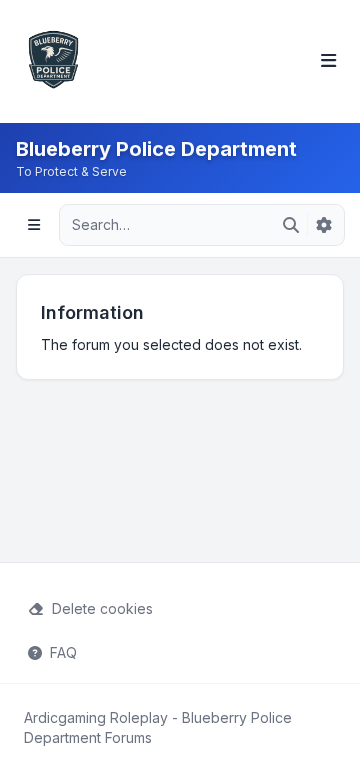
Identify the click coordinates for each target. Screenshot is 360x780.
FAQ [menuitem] (63, 652)
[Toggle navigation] (328, 61)
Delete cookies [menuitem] (102, 608)
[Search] (291, 225)
